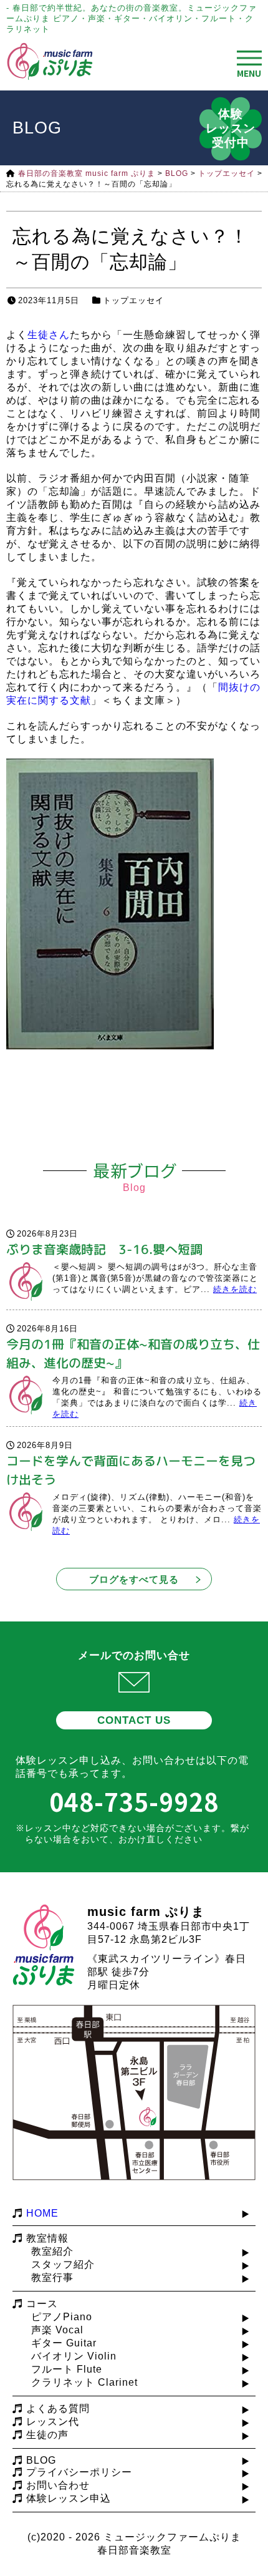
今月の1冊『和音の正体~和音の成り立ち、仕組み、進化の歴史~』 (133, 1353)
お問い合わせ (58, 2485)
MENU (249, 73)
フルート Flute (67, 2369)
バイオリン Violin (74, 2356)
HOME (42, 2213)
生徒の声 (47, 2435)
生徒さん (49, 335)
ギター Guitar (64, 2343)
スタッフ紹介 (63, 2264)
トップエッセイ (133, 300)
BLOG (41, 2460)
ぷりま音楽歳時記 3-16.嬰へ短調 (104, 1249)
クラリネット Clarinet (84, 2382)
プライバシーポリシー (79, 2472)
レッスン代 (53, 2422)
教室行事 (52, 2277)
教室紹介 (52, 2251)
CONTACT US (134, 1720)
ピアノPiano (62, 2317)
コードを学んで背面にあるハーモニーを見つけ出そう (131, 1470)
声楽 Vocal (57, 2330)
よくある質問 (58, 2408)
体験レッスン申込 (69, 2498)
